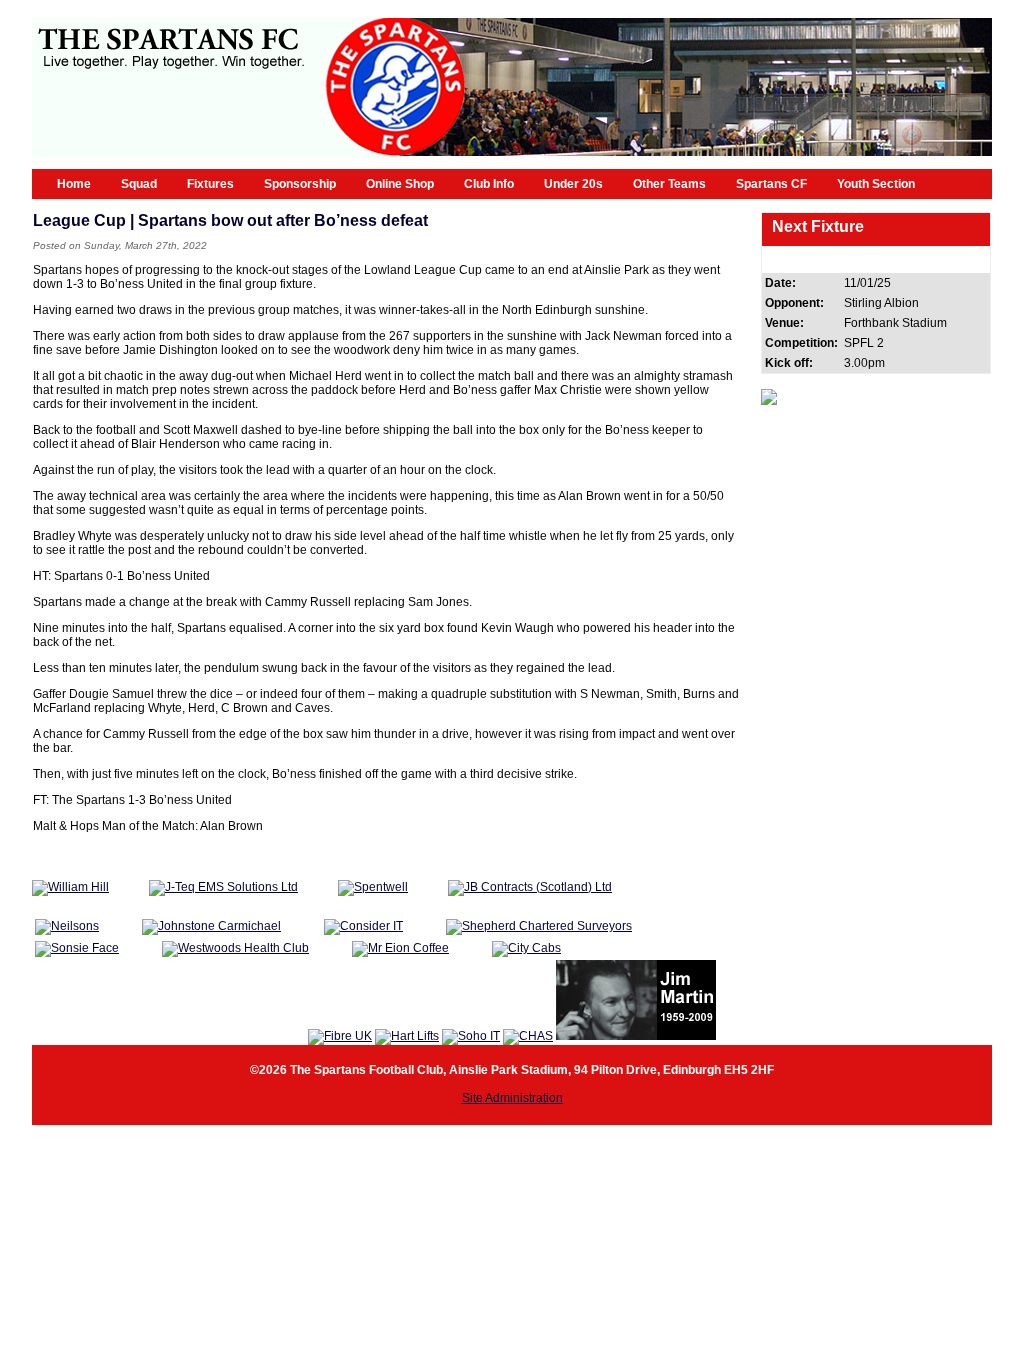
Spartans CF (771, 184)
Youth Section (876, 184)
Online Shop (400, 184)
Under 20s (573, 184)
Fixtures (210, 184)
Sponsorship (300, 184)
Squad (139, 184)
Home (74, 184)
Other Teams (669, 184)
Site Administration (512, 1098)
